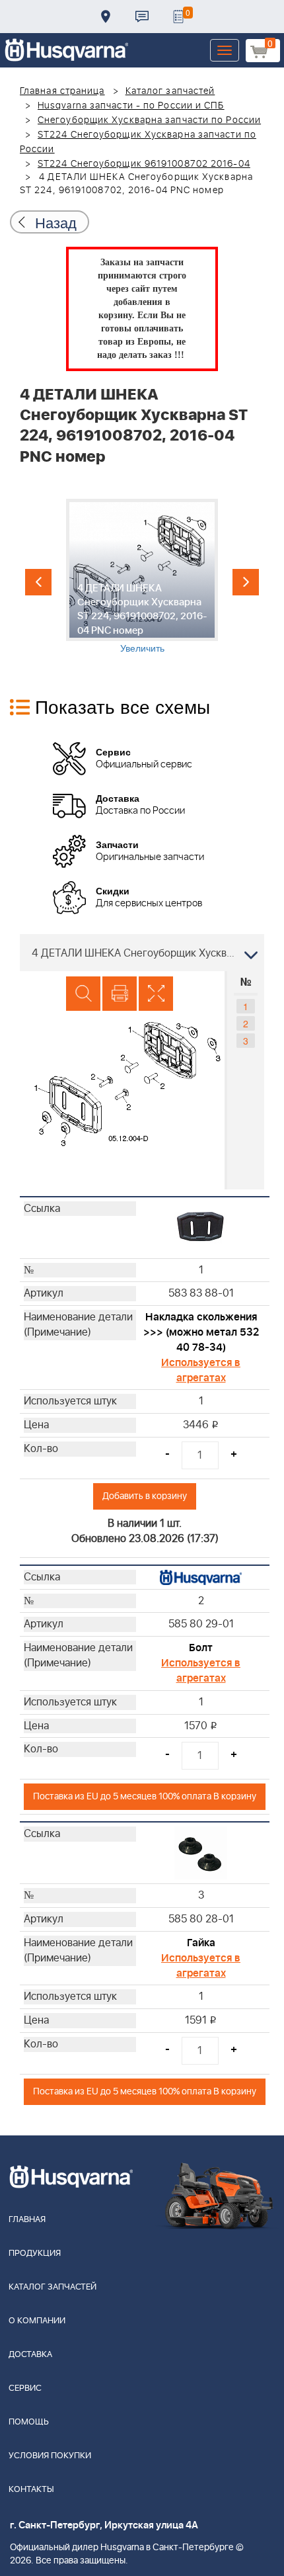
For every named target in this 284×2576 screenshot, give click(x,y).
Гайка (201, 1943)
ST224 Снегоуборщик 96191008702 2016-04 (144, 164)
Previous (38, 582)
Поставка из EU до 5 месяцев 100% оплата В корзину (145, 1796)
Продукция (35, 2254)
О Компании (37, 2321)
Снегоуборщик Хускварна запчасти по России (149, 120)
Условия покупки (50, 2456)
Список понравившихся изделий (178, 17)
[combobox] (142, 953)
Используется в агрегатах (201, 1370)
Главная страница (62, 91)
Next (246, 582)
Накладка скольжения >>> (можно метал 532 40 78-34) (201, 1332)
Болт (201, 1648)
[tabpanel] (142, 577)
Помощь (29, 2422)
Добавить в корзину (145, 1496)
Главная (27, 2220)
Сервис (25, 2388)
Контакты (142, 17)
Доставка (106, 17)
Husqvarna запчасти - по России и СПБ (131, 106)
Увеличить (142, 648)
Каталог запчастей (170, 91)
